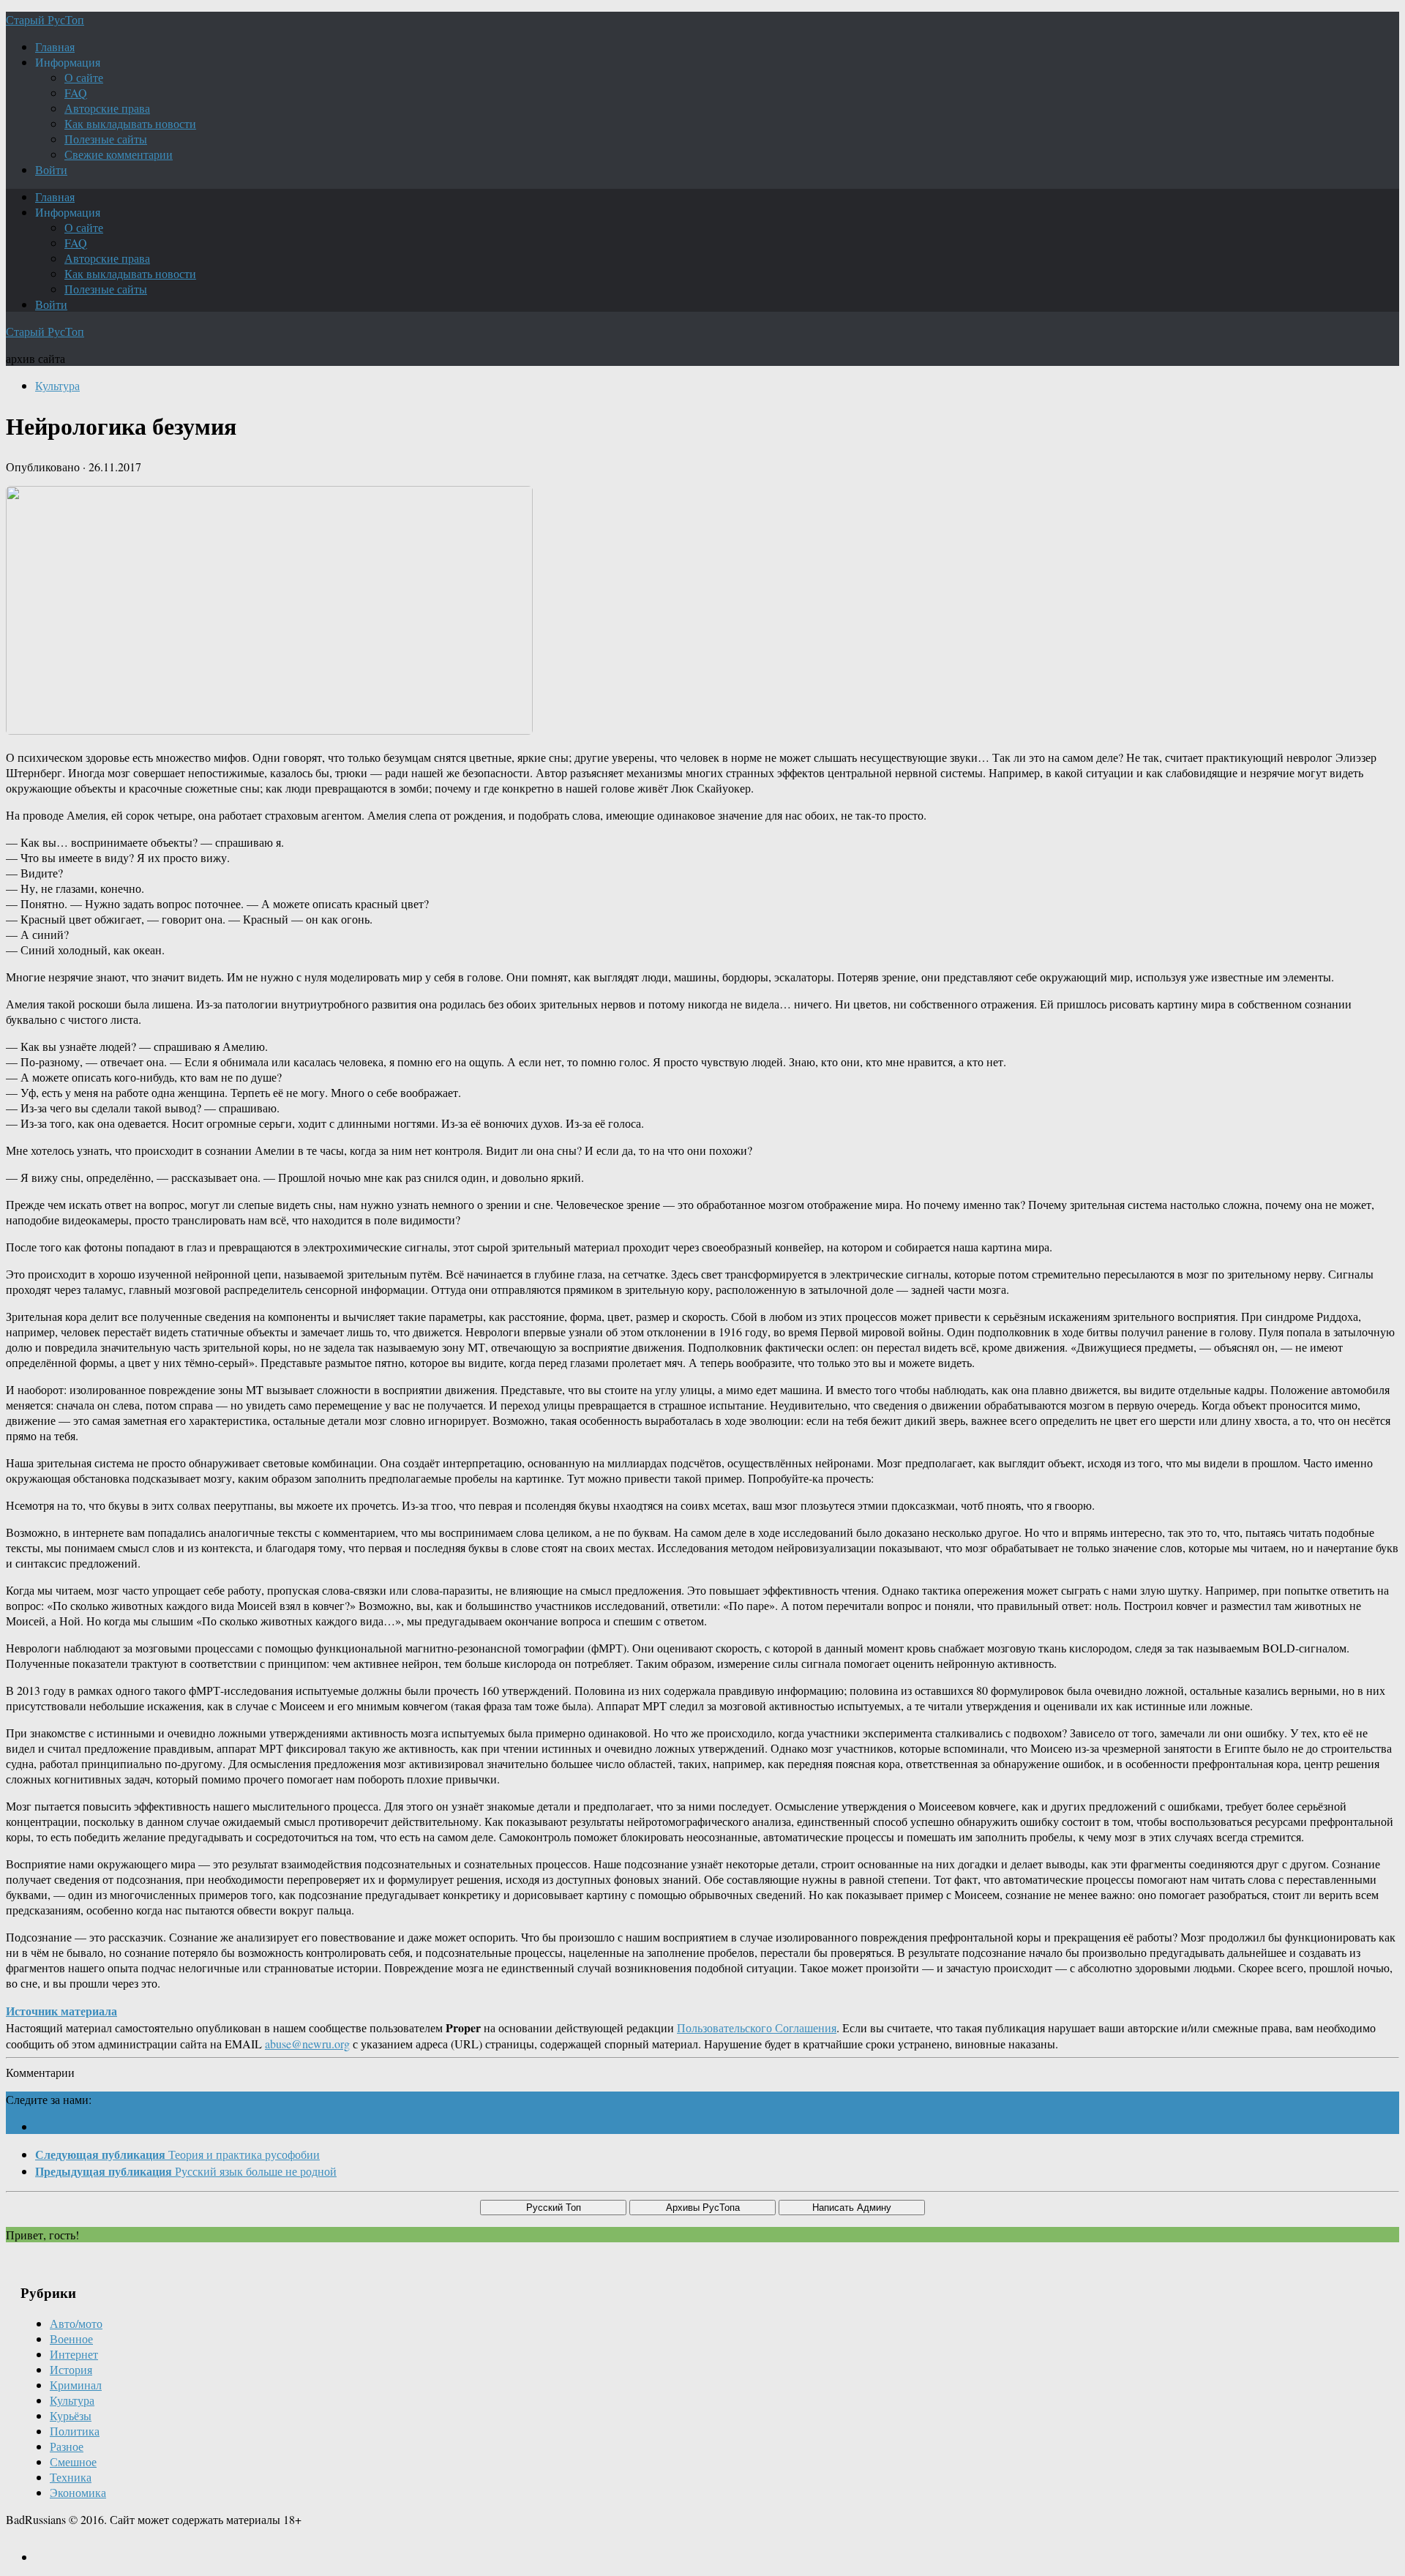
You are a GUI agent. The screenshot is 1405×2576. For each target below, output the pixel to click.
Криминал (76, 2385)
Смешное (73, 2461)
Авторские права (107, 108)
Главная (55, 46)
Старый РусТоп (45, 19)
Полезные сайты (106, 139)
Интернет (74, 2354)
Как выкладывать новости (130, 123)
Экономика (78, 2492)
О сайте (84, 77)
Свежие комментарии (119, 154)
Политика (75, 2431)
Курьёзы (71, 2415)
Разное (67, 2446)
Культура (57, 385)
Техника (71, 2477)
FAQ (76, 93)
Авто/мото (76, 2323)
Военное (71, 2339)
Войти (51, 169)
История (71, 2369)
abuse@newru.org (307, 2044)
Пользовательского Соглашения (757, 2028)
